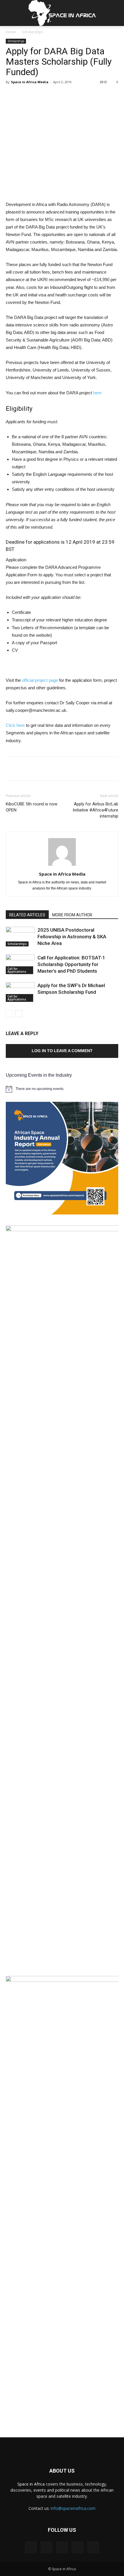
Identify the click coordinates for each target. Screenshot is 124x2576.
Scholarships (33, 32)
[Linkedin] (62, 2547)
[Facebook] (31, 2547)
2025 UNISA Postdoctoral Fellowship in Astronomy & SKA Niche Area (72, 937)
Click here (15, 725)
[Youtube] (93, 2547)
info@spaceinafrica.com (73, 2508)
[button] (116, 13)
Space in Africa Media (30, 82)
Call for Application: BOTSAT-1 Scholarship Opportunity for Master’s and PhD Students (71, 964)
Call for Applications (17, 970)
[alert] (62, 1089)
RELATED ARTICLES (27, 915)
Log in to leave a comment (62, 1051)
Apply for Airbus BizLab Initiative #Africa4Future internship (95, 810)
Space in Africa (32, 2484)
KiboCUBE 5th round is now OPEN (32, 807)
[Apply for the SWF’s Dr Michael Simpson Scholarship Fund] (20, 992)
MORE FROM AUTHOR (72, 915)
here (97, 393)
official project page (40, 680)
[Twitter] (78, 2547)
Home (11, 32)
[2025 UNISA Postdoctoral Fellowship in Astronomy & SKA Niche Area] (20, 937)
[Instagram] (46, 2547)
